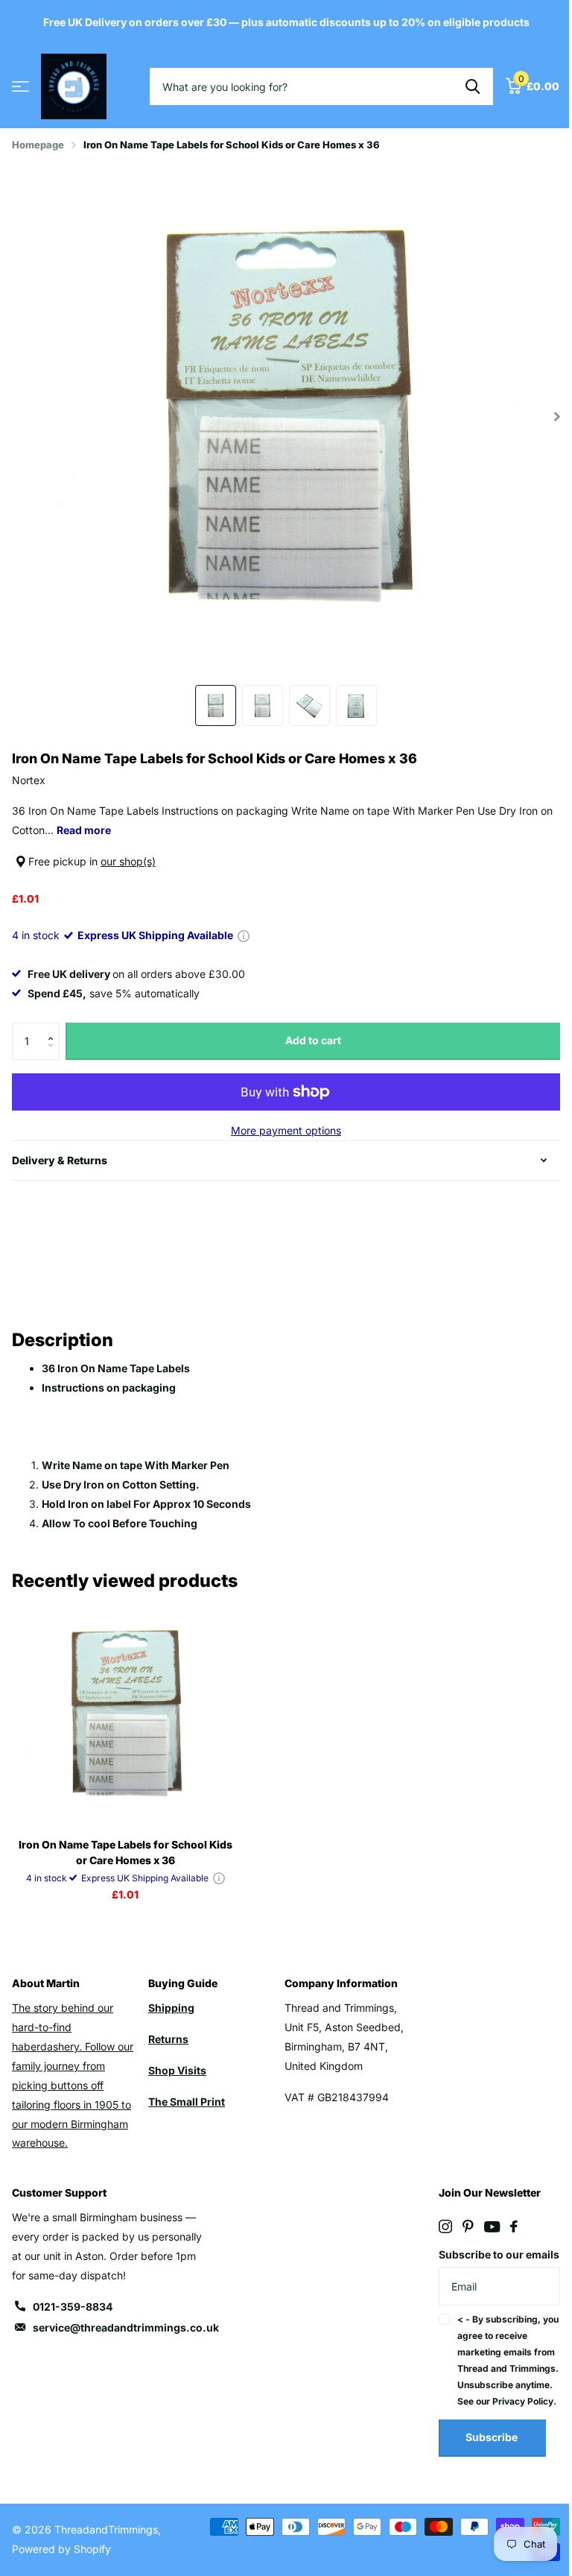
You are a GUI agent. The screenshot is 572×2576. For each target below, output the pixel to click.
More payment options (286, 1130)
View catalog (20, 87)
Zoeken (473, 86)
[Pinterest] (460, 2226)
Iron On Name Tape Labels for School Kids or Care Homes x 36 (125, 1852)
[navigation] (216, 705)
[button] (54, 1028)
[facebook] (506, 2226)
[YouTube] (484, 2227)
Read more (84, 830)
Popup (244, 935)
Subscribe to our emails (473, 2264)
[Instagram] (437, 2226)
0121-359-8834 (73, 2307)
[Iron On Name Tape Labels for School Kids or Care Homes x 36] (125, 1714)
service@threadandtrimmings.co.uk (126, 2327)
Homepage (38, 145)
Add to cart (313, 1040)
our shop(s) (128, 861)
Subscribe (484, 2474)
